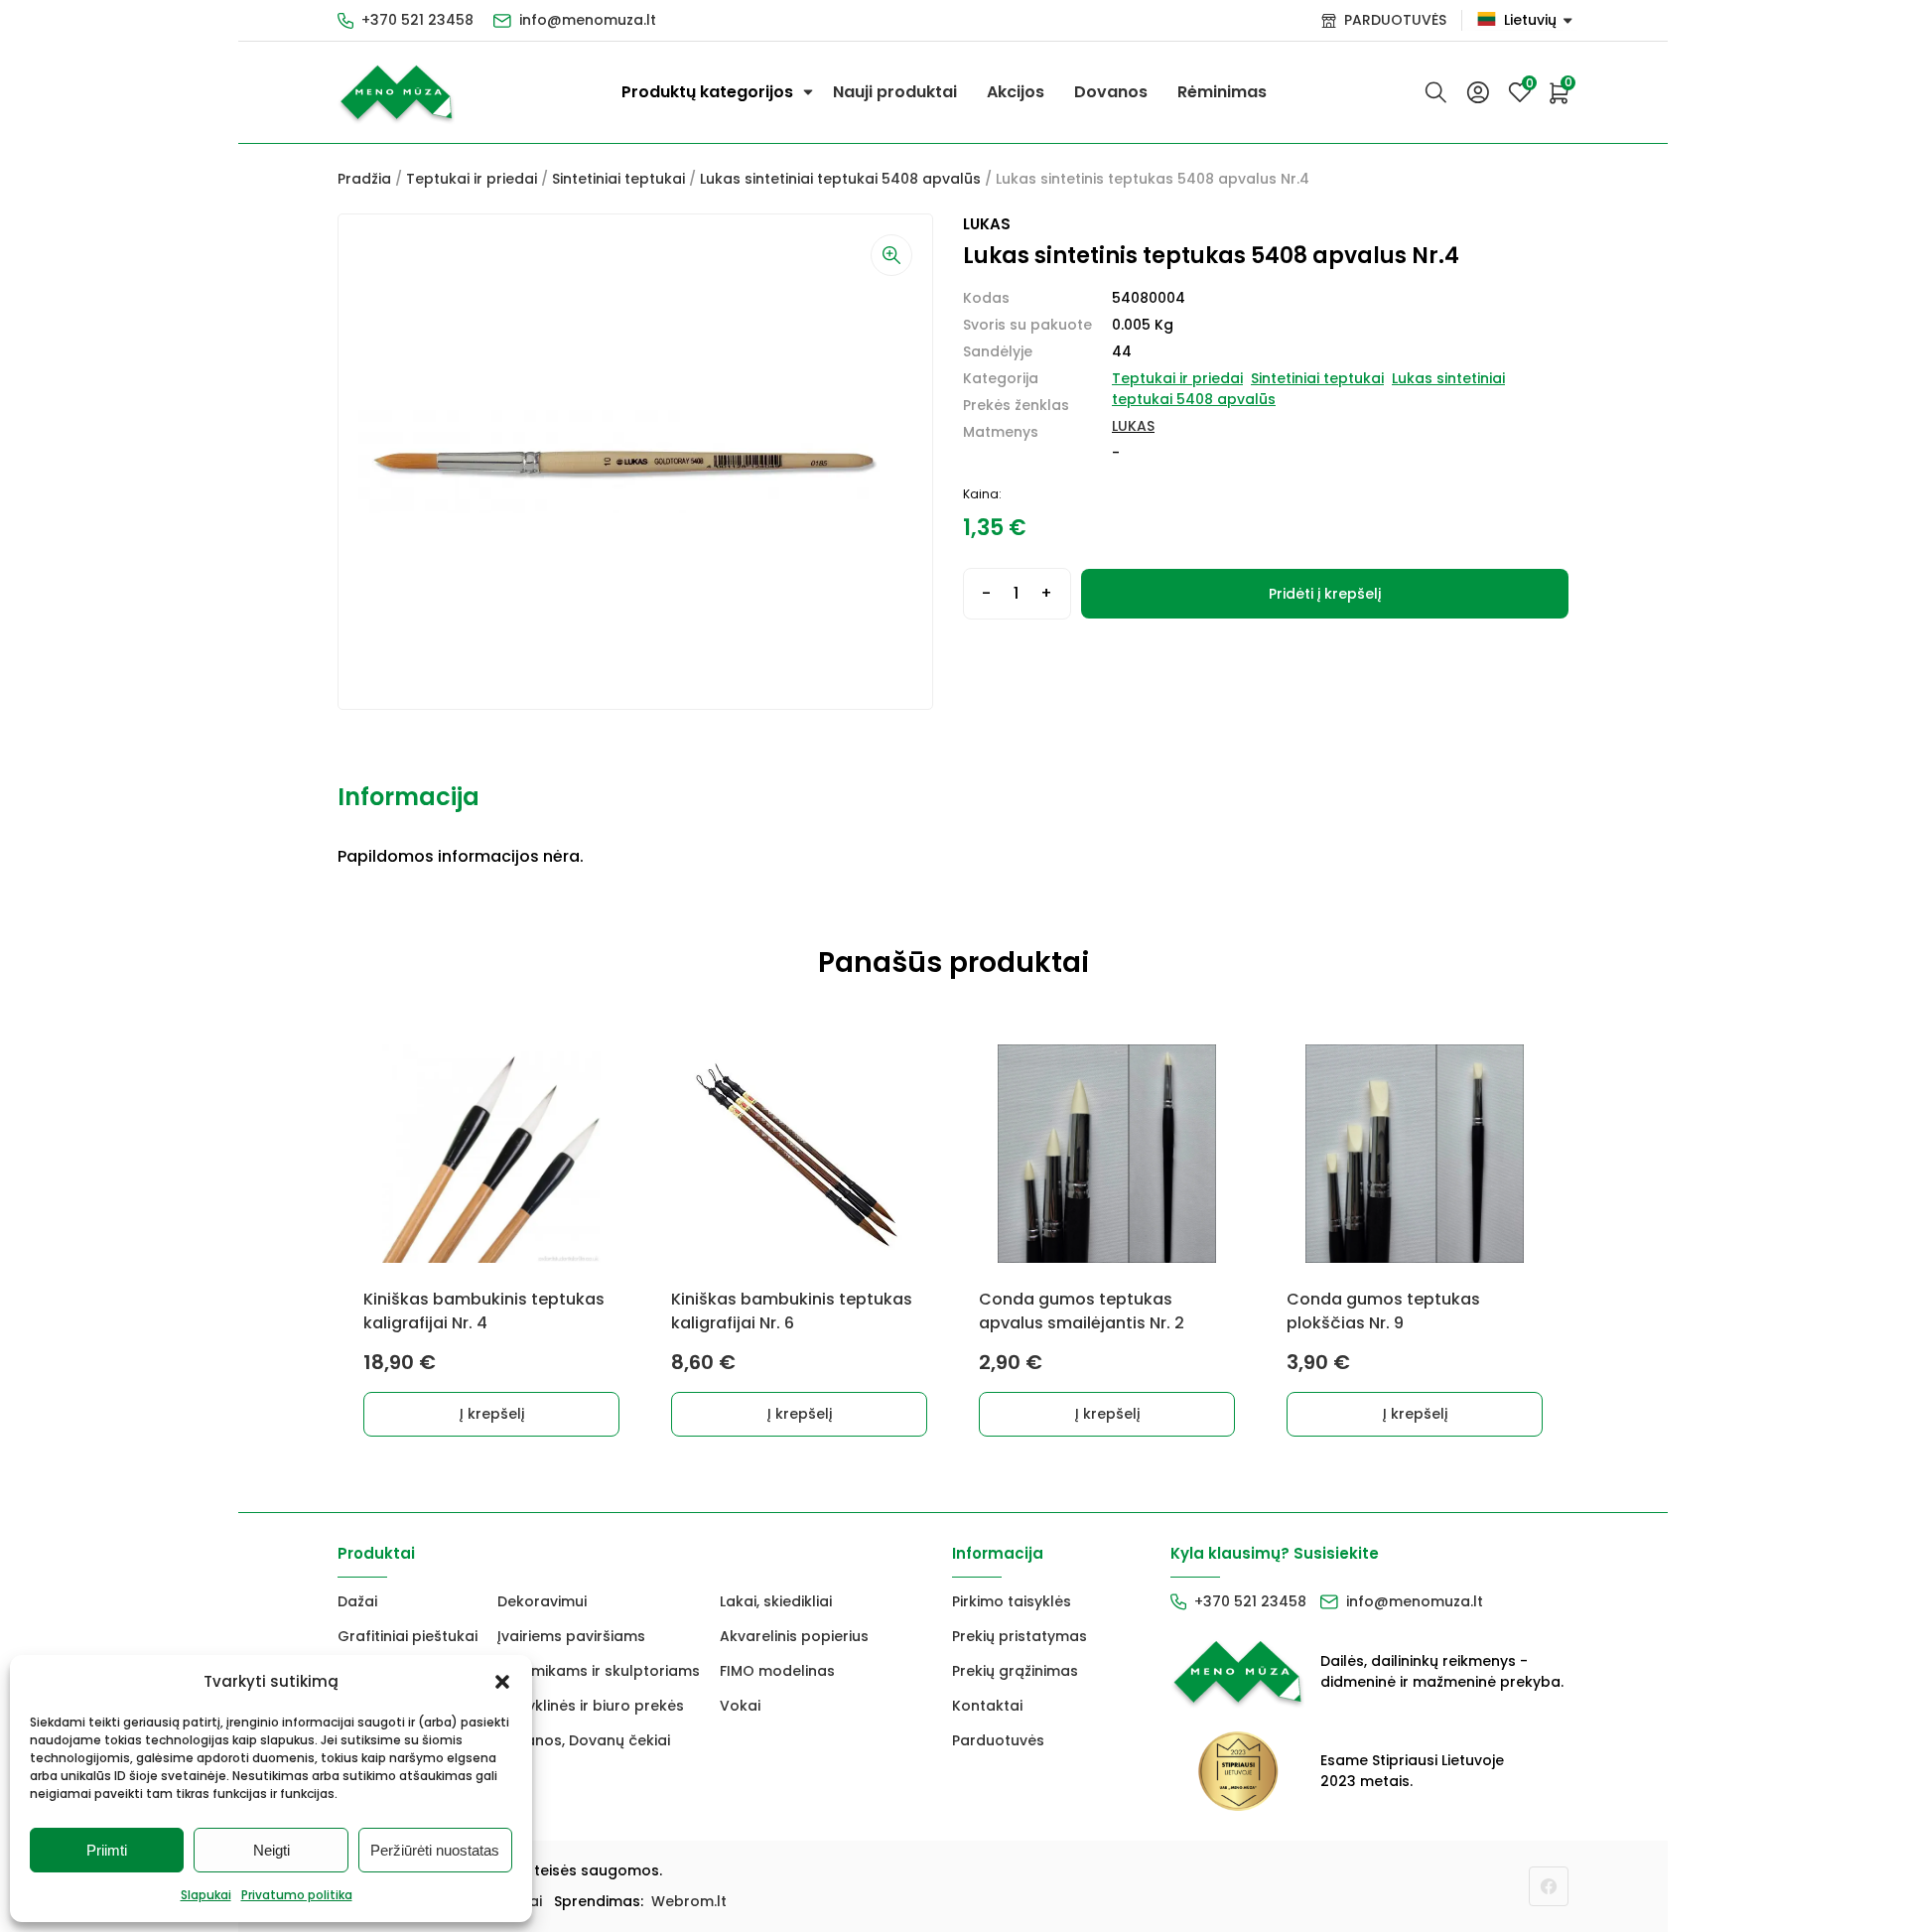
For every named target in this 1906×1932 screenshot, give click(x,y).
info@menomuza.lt (588, 20)
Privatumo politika (297, 1895)
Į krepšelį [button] (492, 1414)
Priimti (107, 1850)
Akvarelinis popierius (794, 1636)
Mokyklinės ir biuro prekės (591, 1706)
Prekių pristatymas (1020, 1636)
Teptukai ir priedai (472, 179)
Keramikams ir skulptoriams (599, 1671)
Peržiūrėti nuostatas (435, 1850)
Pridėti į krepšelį (1325, 594)
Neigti (272, 1850)
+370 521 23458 (417, 20)
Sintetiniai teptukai (618, 179)
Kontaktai (987, 1706)
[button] (502, 1682)
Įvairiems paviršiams (571, 1636)
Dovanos (1111, 92)
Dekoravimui (542, 1601)
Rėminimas (1222, 92)
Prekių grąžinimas (1015, 1671)
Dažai (357, 1601)
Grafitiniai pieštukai (408, 1636)
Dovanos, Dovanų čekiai (584, 1740)
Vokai (740, 1706)
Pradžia (364, 179)
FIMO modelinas (777, 1671)
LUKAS (1133, 426)
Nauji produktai (895, 92)
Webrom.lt (689, 1901)
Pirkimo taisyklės (1012, 1601)
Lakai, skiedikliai (776, 1601)
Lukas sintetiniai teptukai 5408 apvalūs (840, 179)
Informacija (408, 797)
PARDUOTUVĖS (1395, 20)
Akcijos (1016, 92)
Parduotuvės (998, 1740)
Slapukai (206, 1895)
